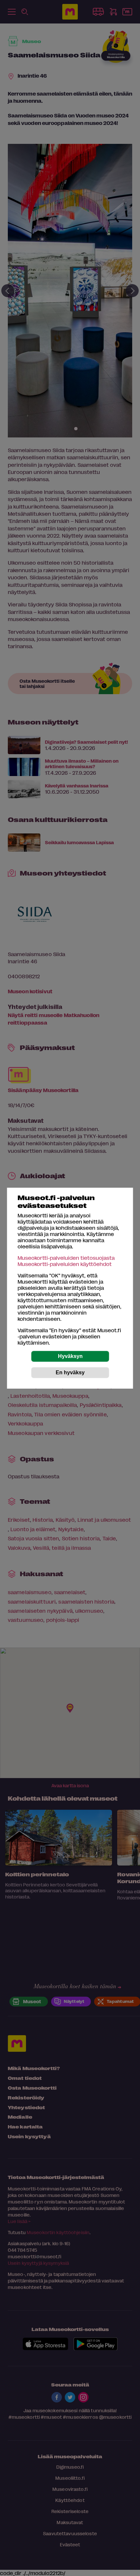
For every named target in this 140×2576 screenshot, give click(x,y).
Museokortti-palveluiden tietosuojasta (66, 1258)
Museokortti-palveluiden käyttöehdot (65, 1264)
